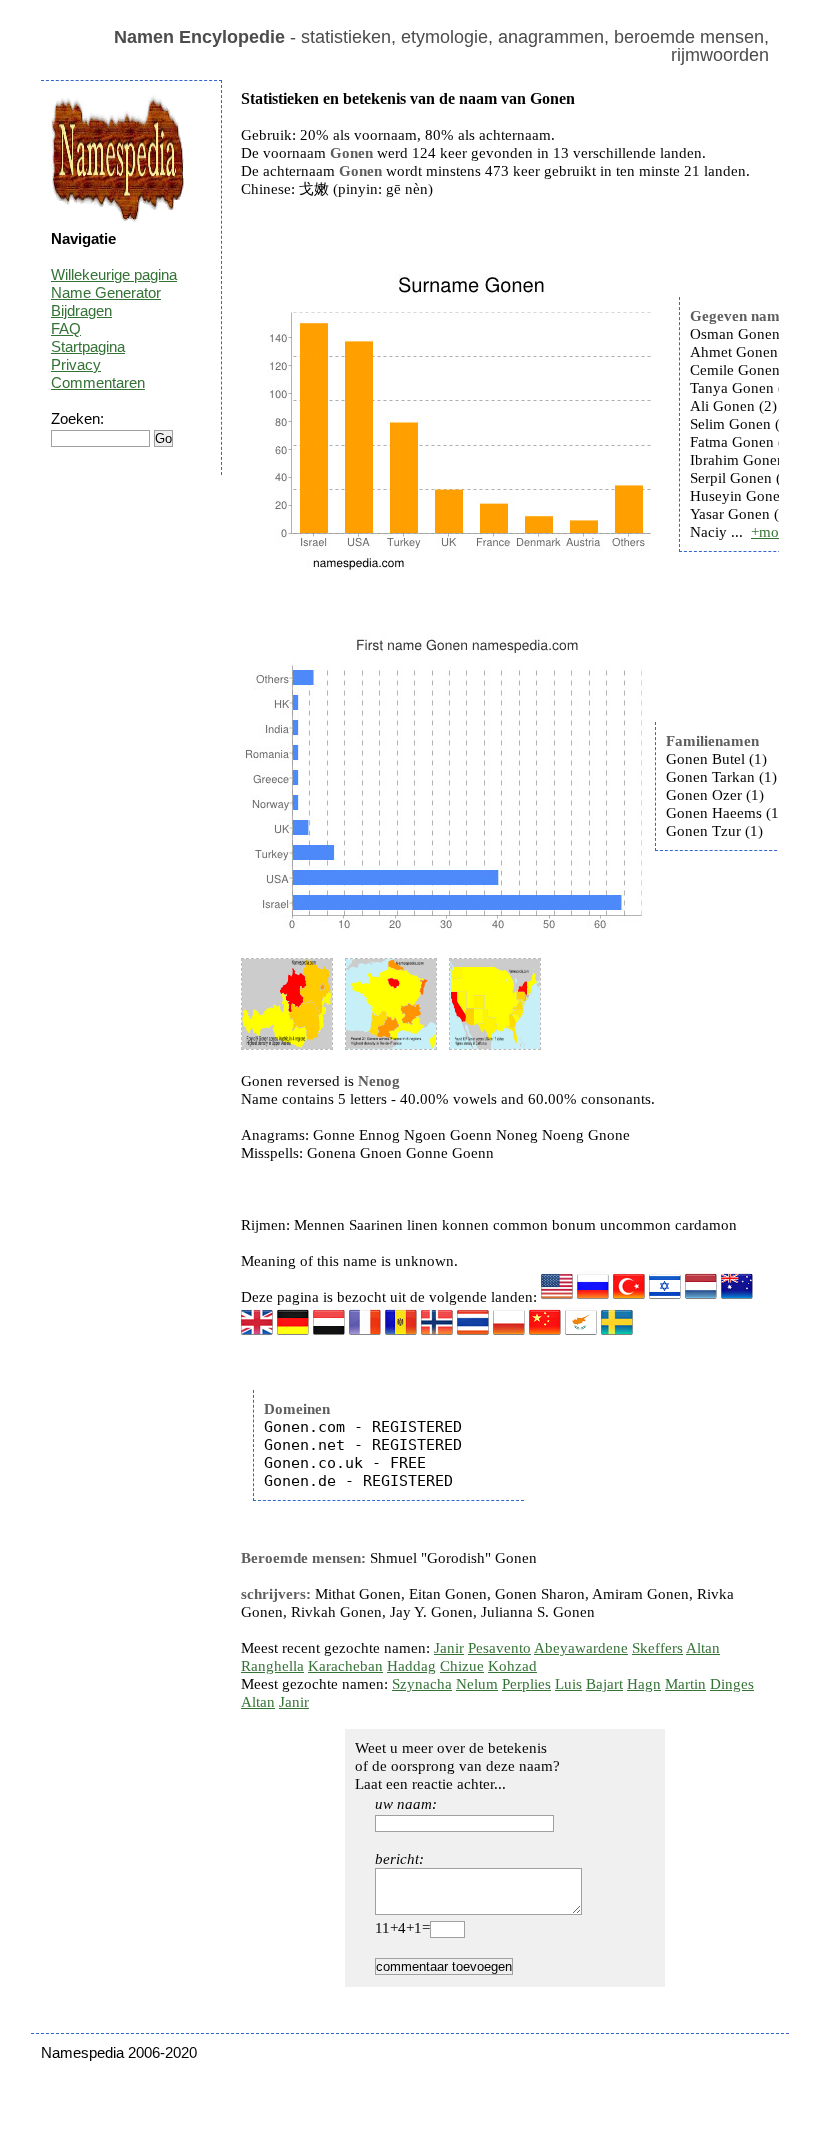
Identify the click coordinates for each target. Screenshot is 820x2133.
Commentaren (98, 382)
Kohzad (512, 1666)
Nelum (477, 1684)
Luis (568, 1684)
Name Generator (106, 292)
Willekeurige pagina (114, 274)
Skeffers (657, 1648)
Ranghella (272, 1666)
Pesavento (499, 1648)
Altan (703, 1648)
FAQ (66, 328)
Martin (685, 1684)
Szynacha (422, 1684)
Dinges (732, 1684)
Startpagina (88, 346)
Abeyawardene (581, 1648)
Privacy (76, 364)
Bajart (604, 1684)
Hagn (644, 1684)
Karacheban (345, 1666)
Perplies (526, 1684)
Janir (449, 1648)
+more (771, 532)
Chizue (462, 1666)
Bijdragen (81, 310)
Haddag (411, 1666)
